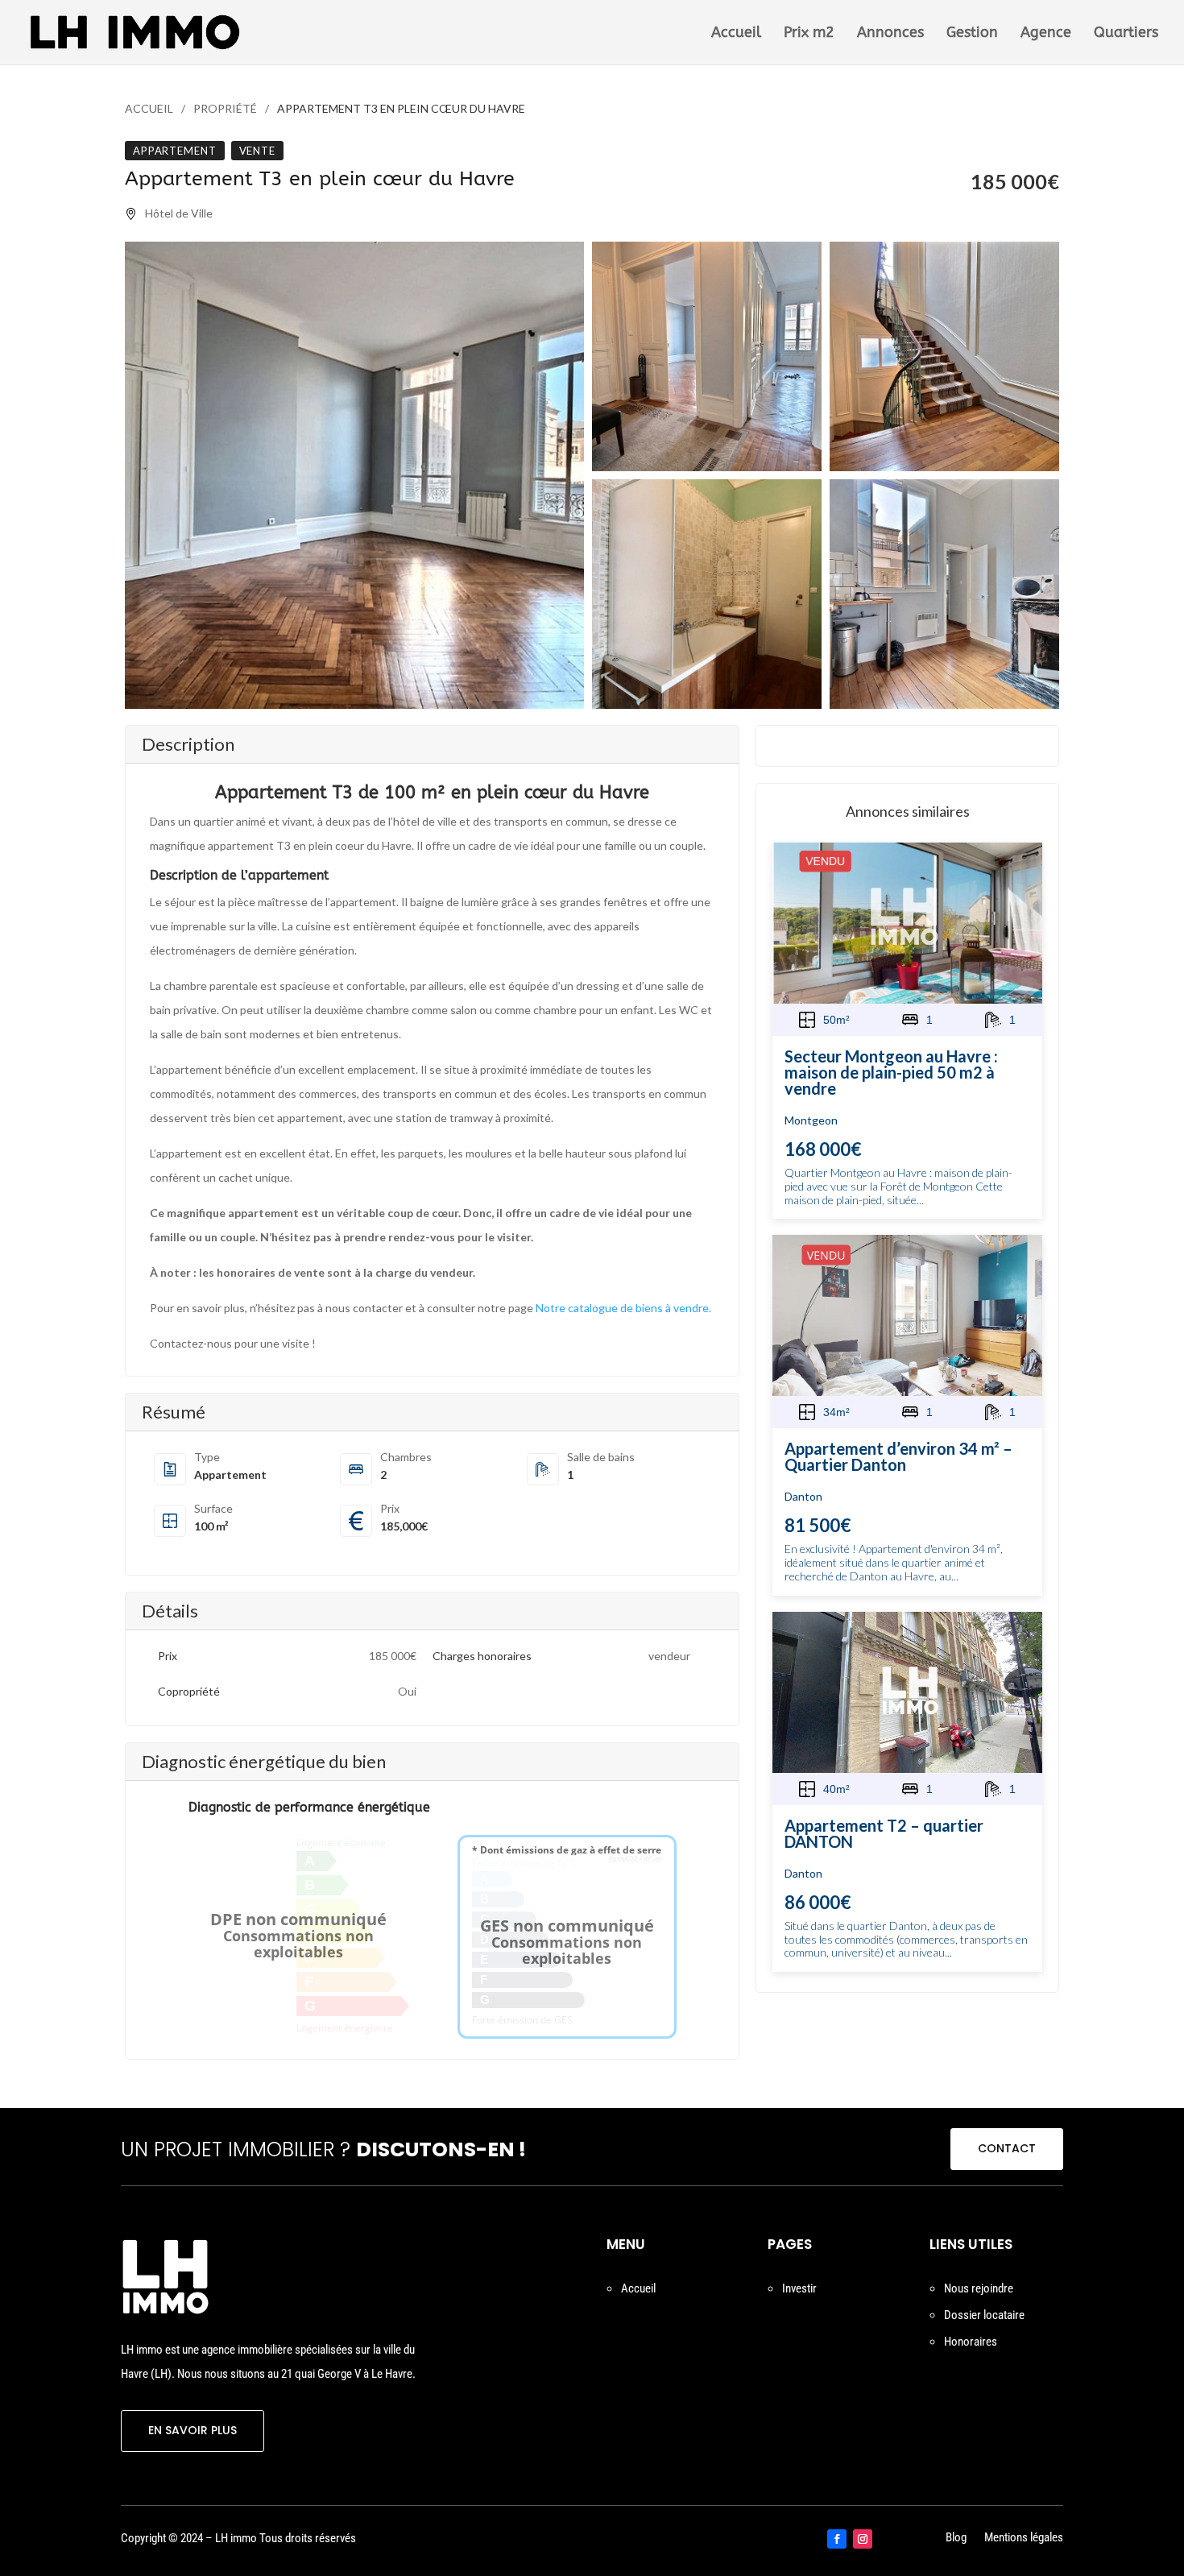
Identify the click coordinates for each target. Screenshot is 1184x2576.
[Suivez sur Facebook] (837, 2539)
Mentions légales (1024, 2539)
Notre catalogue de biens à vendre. (623, 1308)
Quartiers (1126, 34)
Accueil (736, 34)
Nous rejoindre (979, 2288)
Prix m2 (809, 34)
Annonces (890, 34)
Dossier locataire (984, 2315)
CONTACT (1007, 2148)
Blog (956, 2539)
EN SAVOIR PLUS (193, 2430)
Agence (1046, 34)
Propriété (225, 108)
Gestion (972, 34)
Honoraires (971, 2342)
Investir (799, 2288)
